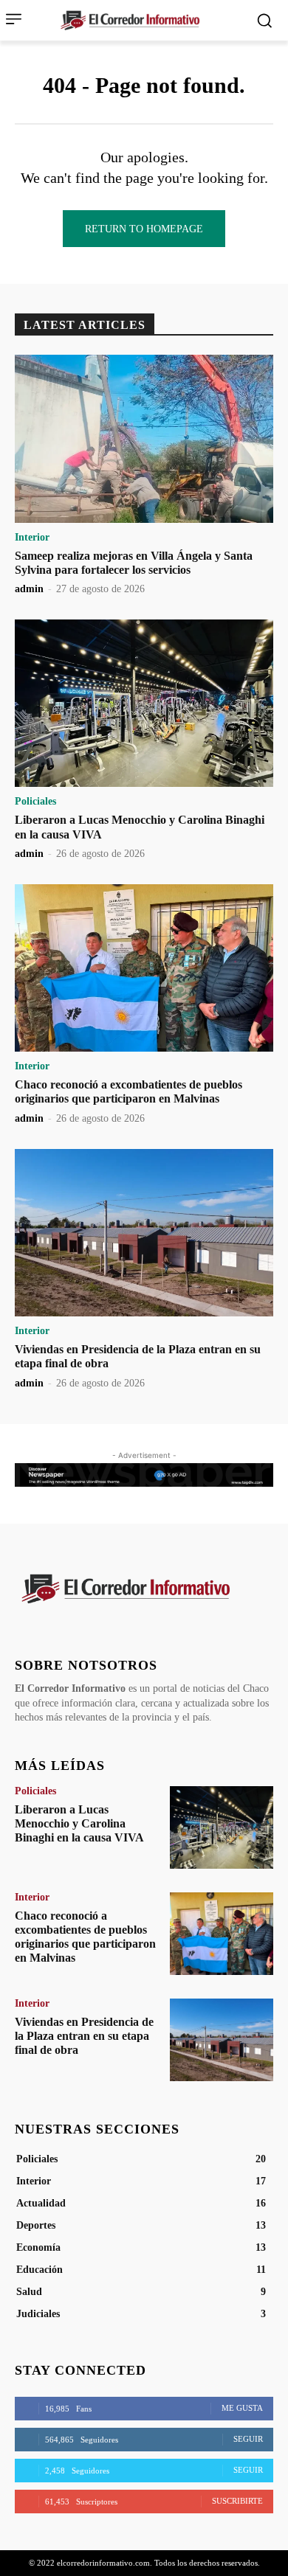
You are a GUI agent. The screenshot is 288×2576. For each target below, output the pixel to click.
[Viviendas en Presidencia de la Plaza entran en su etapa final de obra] (144, 1233)
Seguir (248, 2439)
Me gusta (242, 2408)
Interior (32, 538)
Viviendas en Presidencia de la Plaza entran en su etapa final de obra (84, 2036)
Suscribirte (237, 2501)
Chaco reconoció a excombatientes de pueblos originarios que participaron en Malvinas (128, 1091)
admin (29, 589)
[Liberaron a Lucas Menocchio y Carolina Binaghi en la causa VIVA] (144, 704)
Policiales (35, 802)
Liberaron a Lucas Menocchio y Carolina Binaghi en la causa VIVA (79, 1823)
